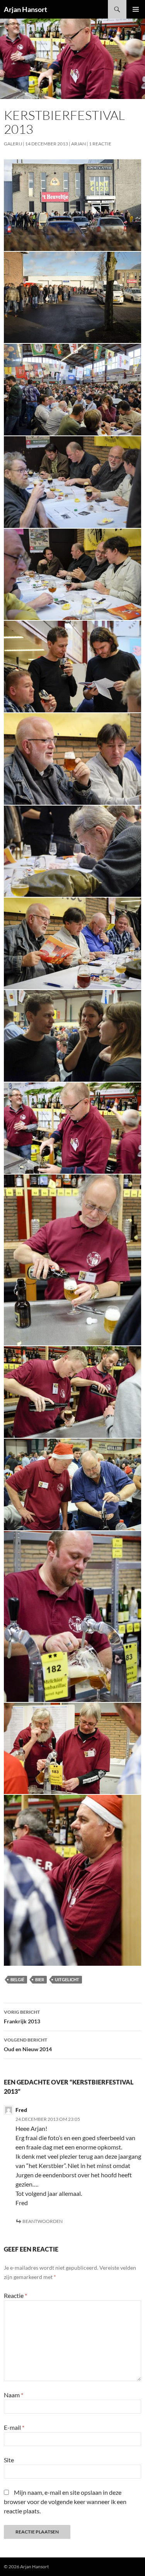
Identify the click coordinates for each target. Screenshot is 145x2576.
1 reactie (100, 144)
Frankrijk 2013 (22, 2017)
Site (9, 2460)
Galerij (13, 144)
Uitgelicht (67, 1979)
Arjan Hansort (26, 9)
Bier (40, 1979)
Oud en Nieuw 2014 (28, 2045)
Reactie (15, 2295)
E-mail (14, 2427)
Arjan (78, 144)
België (17, 1979)
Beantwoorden (43, 2221)
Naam (14, 2395)
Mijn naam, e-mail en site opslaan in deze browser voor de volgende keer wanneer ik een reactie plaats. (65, 2502)
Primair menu (136, 9)
